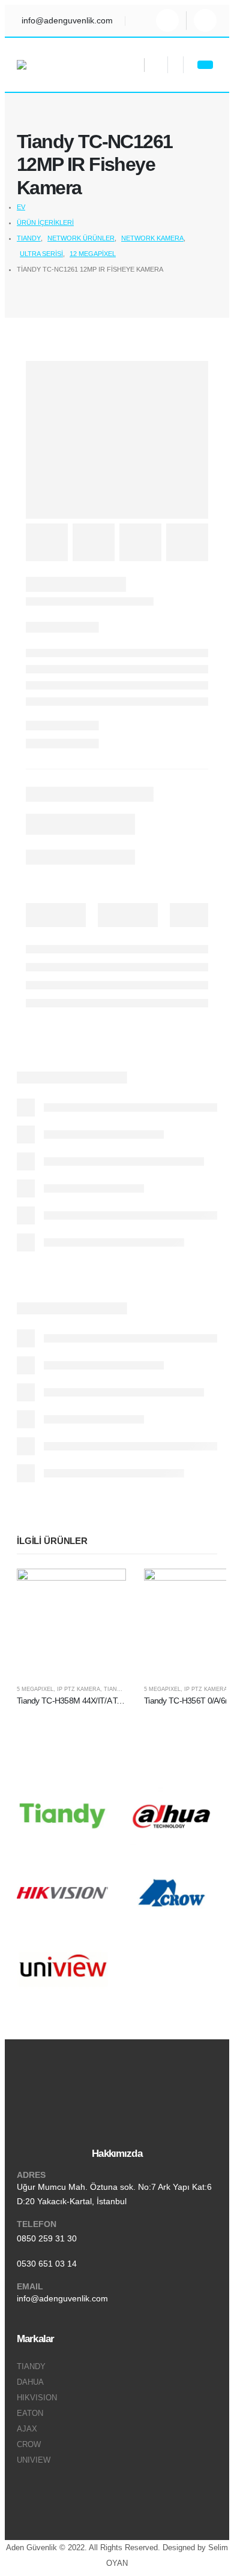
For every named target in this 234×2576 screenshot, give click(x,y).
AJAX (27, 2429)
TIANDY (114, 1689)
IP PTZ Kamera (79, 1689)
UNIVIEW (34, 2460)
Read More (106, 1589)
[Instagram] (167, 20)
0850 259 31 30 (47, 2238)
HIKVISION (37, 2398)
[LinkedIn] (205, 20)
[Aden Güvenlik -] (47, 65)
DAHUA (30, 2382)
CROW (29, 2445)
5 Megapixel (35, 1689)
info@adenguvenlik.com (62, 2298)
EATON (30, 2414)
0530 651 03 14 (47, 2264)
